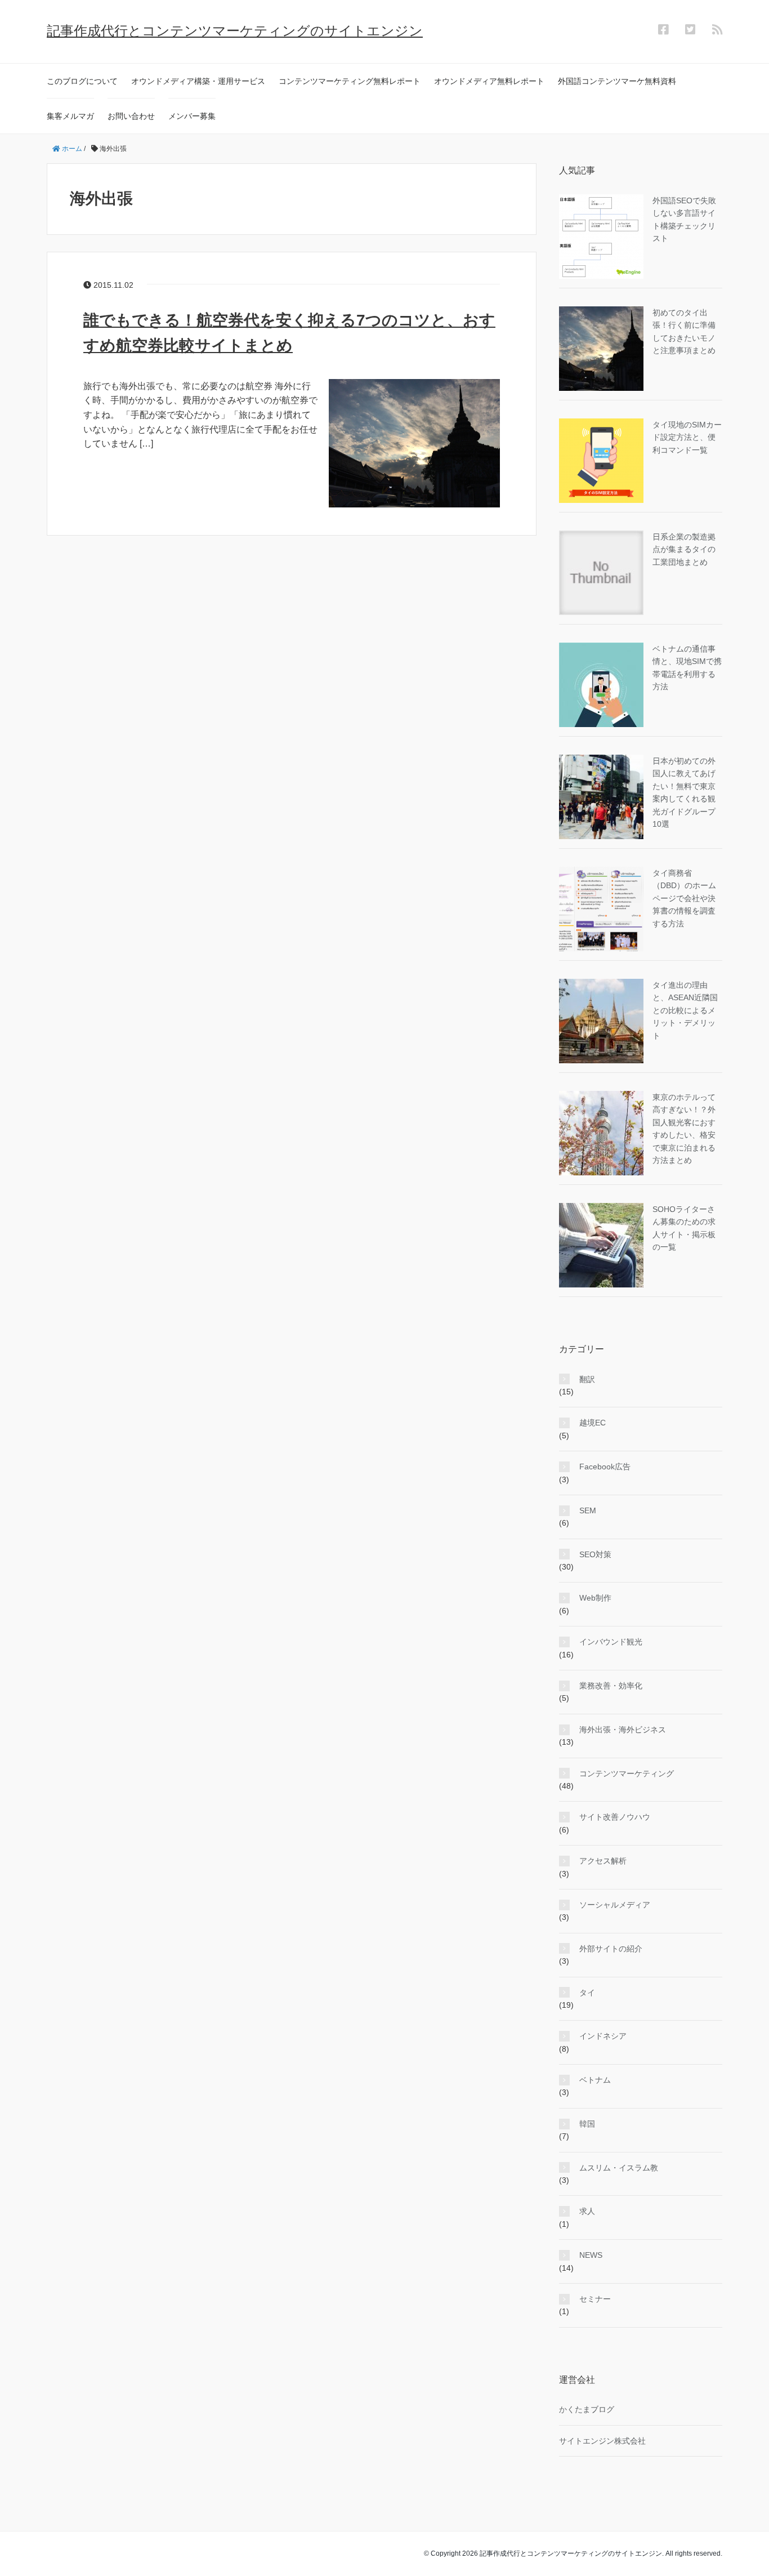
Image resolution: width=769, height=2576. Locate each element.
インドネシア (603, 2036)
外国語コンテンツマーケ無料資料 (617, 81)
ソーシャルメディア (615, 1905)
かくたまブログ (587, 2409)
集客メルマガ (70, 116)
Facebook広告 (605, 1467)
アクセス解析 (603, 1861)
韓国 (587, 2124)
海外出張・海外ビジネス (623, 1730)
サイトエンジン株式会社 (602, 2441)
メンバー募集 (192, 116)
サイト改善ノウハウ (615, 1817)
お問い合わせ (131, 116)
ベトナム (595, 2080)
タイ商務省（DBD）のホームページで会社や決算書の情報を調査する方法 (684, 898)
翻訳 (587, 1379)
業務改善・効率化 (611, 1686)
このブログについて (82, 81)
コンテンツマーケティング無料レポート (350, 81)
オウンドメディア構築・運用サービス (198, 81)
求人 (587, 2211)
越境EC (593, 1423)
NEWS (591, 2255)
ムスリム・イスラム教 (619, 2168)
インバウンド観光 (611, 1642)
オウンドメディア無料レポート (489, 81)
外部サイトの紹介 (611, 1949)
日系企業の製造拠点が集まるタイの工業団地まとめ (684, 549)
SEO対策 (595, 1554)
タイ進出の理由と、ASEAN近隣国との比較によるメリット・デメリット (685, 1010)
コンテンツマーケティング (627, 1773)
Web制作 (595, 1598)
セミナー (595, 2299)
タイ (587, 1993)
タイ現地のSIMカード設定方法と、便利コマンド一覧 (687, 437)
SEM (588, 1510)
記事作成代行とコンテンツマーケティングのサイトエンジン (235, 31)
